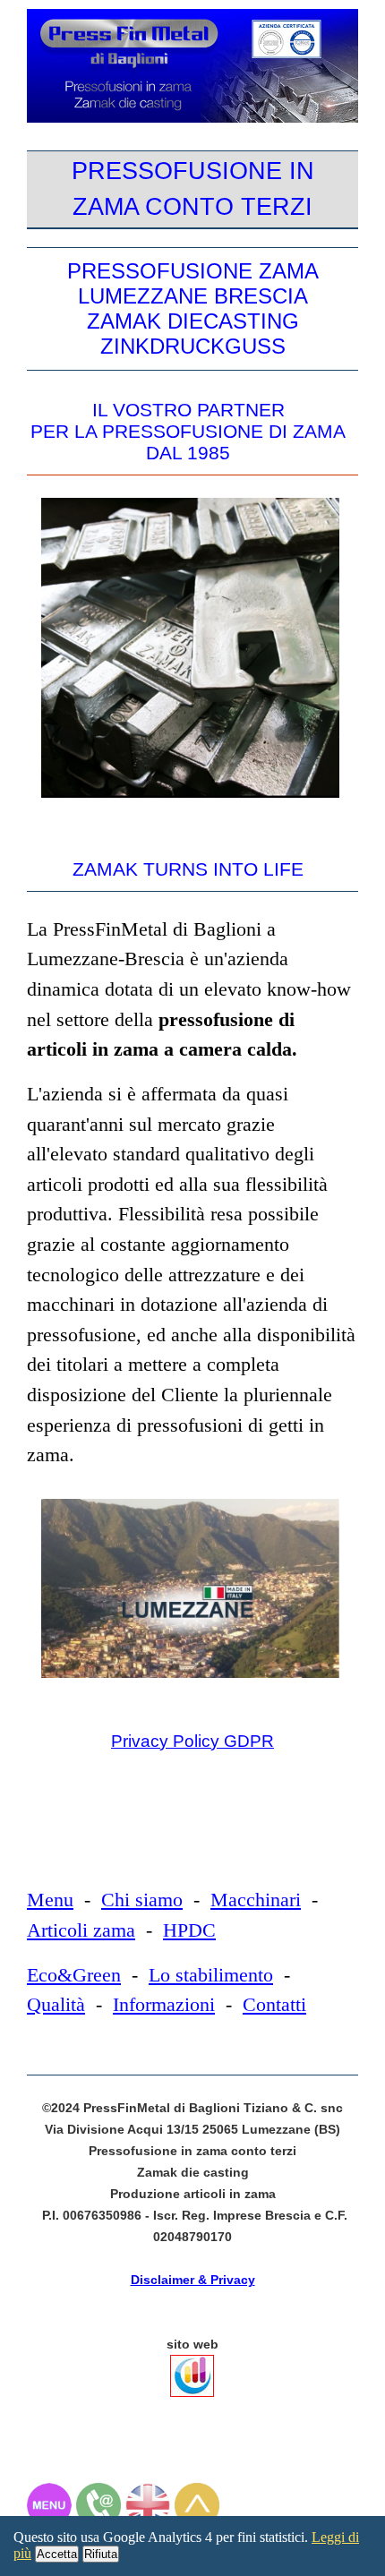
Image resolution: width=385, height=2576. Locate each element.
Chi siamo (142, 1900)
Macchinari (256, 1900)
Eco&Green (74, 1975)
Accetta (57, 2554)
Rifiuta (101, 2554)
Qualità (56, 2004)
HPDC (189, 1930)
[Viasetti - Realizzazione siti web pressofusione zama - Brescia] (194, 2401)
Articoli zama (81, 1930)
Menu (50, 1900)
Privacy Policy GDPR (192, 1741)
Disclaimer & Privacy (193, 2280)
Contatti (274, 2004)
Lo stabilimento (211, 1975)
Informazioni (164, 2004)
